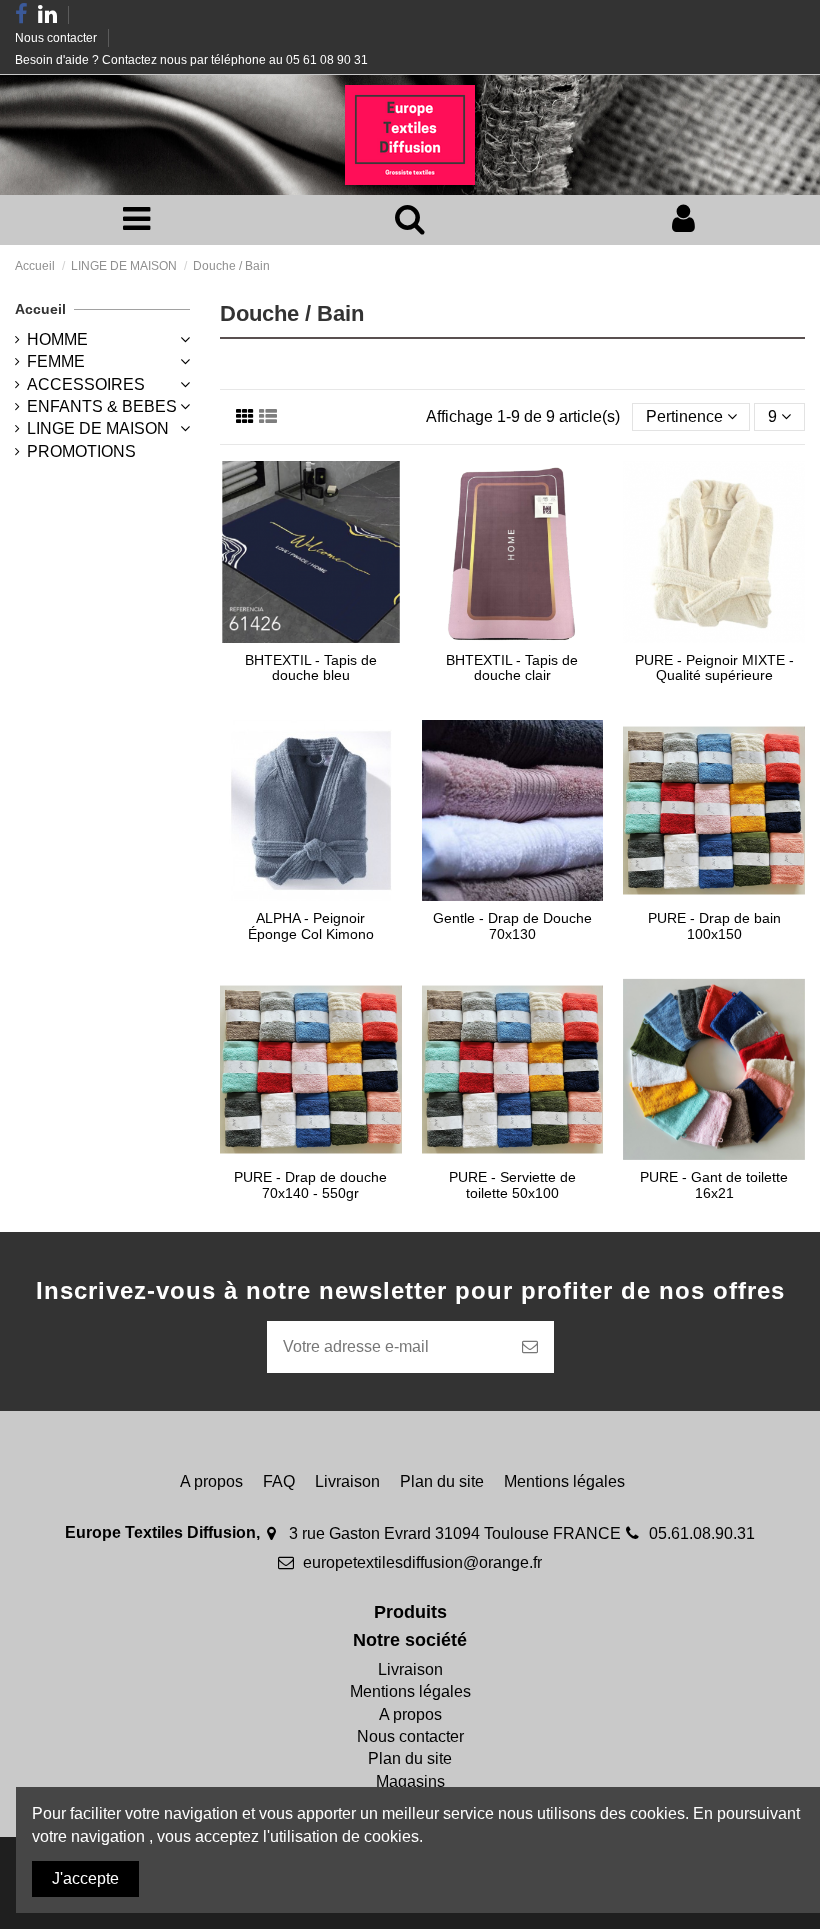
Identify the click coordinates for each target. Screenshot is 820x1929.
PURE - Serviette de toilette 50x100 (512, 1184)
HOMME (57, 339)
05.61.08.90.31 (702, 1533)
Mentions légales (564, 1481)
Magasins (410, 1781)
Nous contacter (57, 38)
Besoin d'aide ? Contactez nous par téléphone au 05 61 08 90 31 (191, 60)
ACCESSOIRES (86, 384)
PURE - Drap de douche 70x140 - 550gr (310, 1184)
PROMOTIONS (81, 451)
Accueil (40, 309)
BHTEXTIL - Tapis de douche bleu (311, 667)
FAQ (279, 1481)
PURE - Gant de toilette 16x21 (714, 1184)
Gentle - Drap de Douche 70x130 (512, 925)
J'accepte (85, 1878)
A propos (211, 1481)
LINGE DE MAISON (98, 428)
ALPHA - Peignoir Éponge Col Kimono (311, 925)
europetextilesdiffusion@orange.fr (422, 1562)
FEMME (56, 361)
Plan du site (442, 1481)
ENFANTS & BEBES (102, 406)
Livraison (347, 1481)
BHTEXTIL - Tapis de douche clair (512, 667)
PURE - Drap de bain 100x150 (714, 925)
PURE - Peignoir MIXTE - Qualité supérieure (714, 667)
